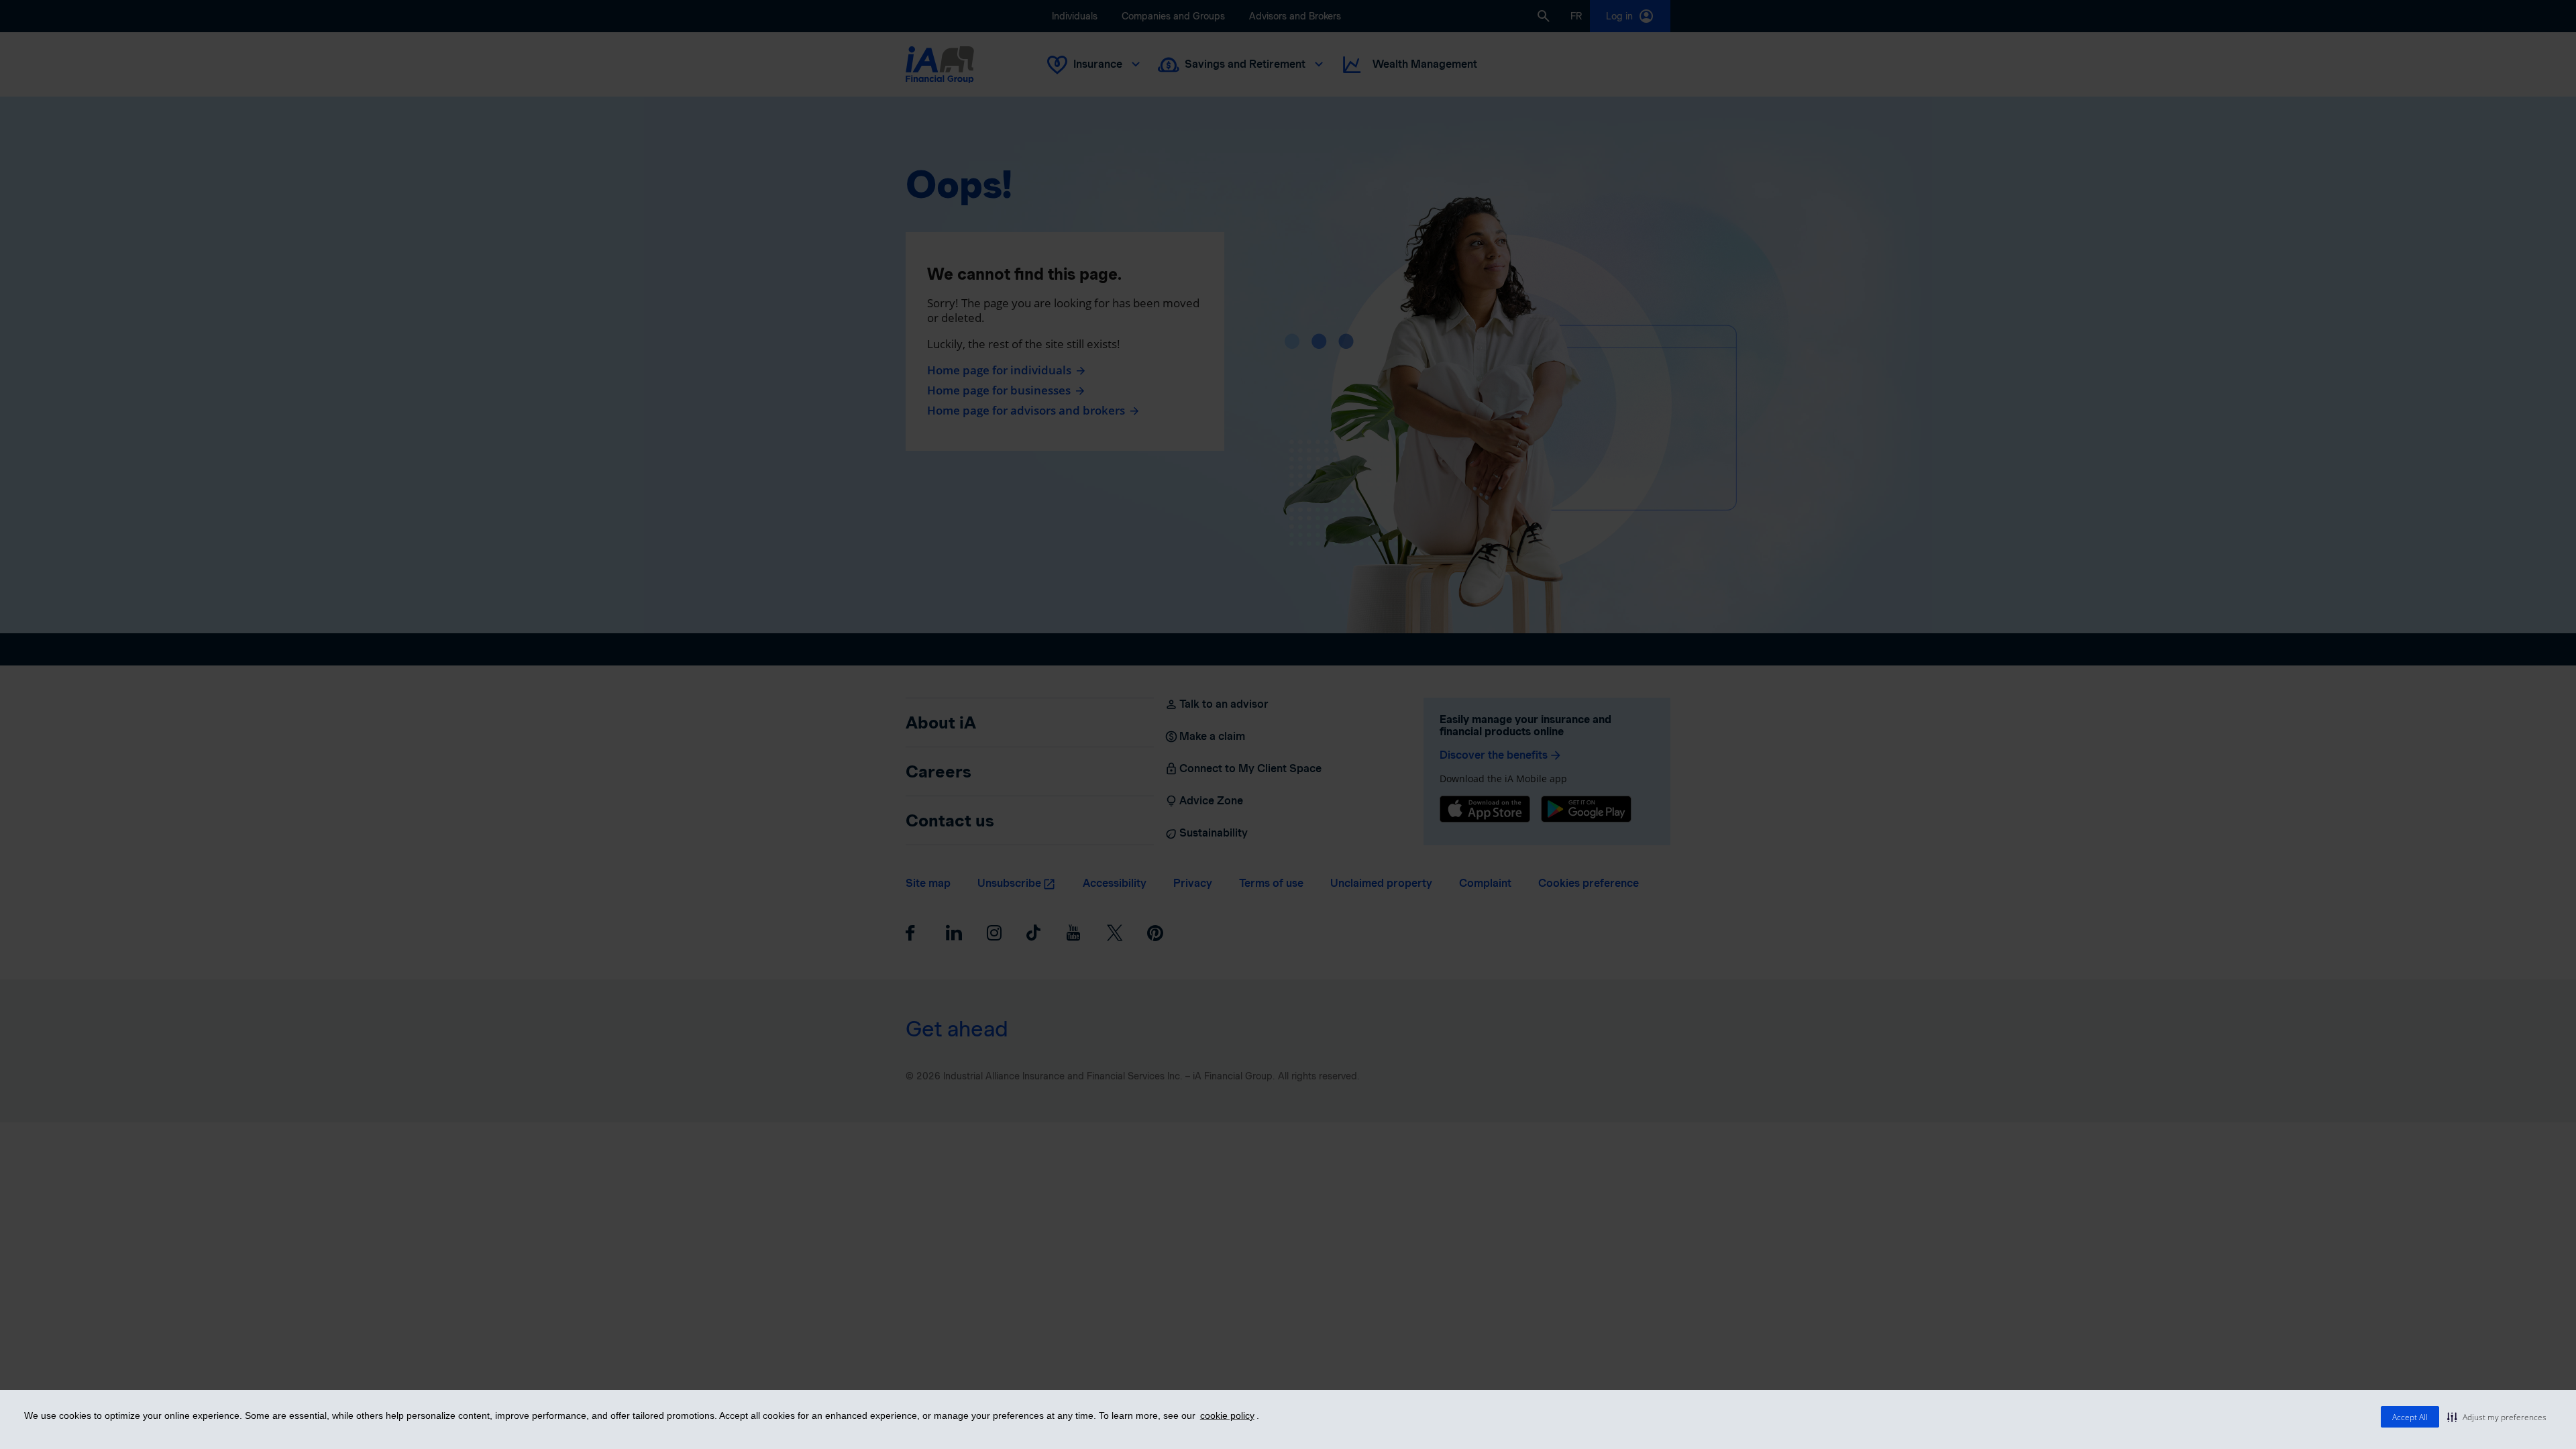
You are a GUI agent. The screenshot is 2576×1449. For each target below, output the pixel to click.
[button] (2497, 1417)
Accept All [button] (2410, 1417)
